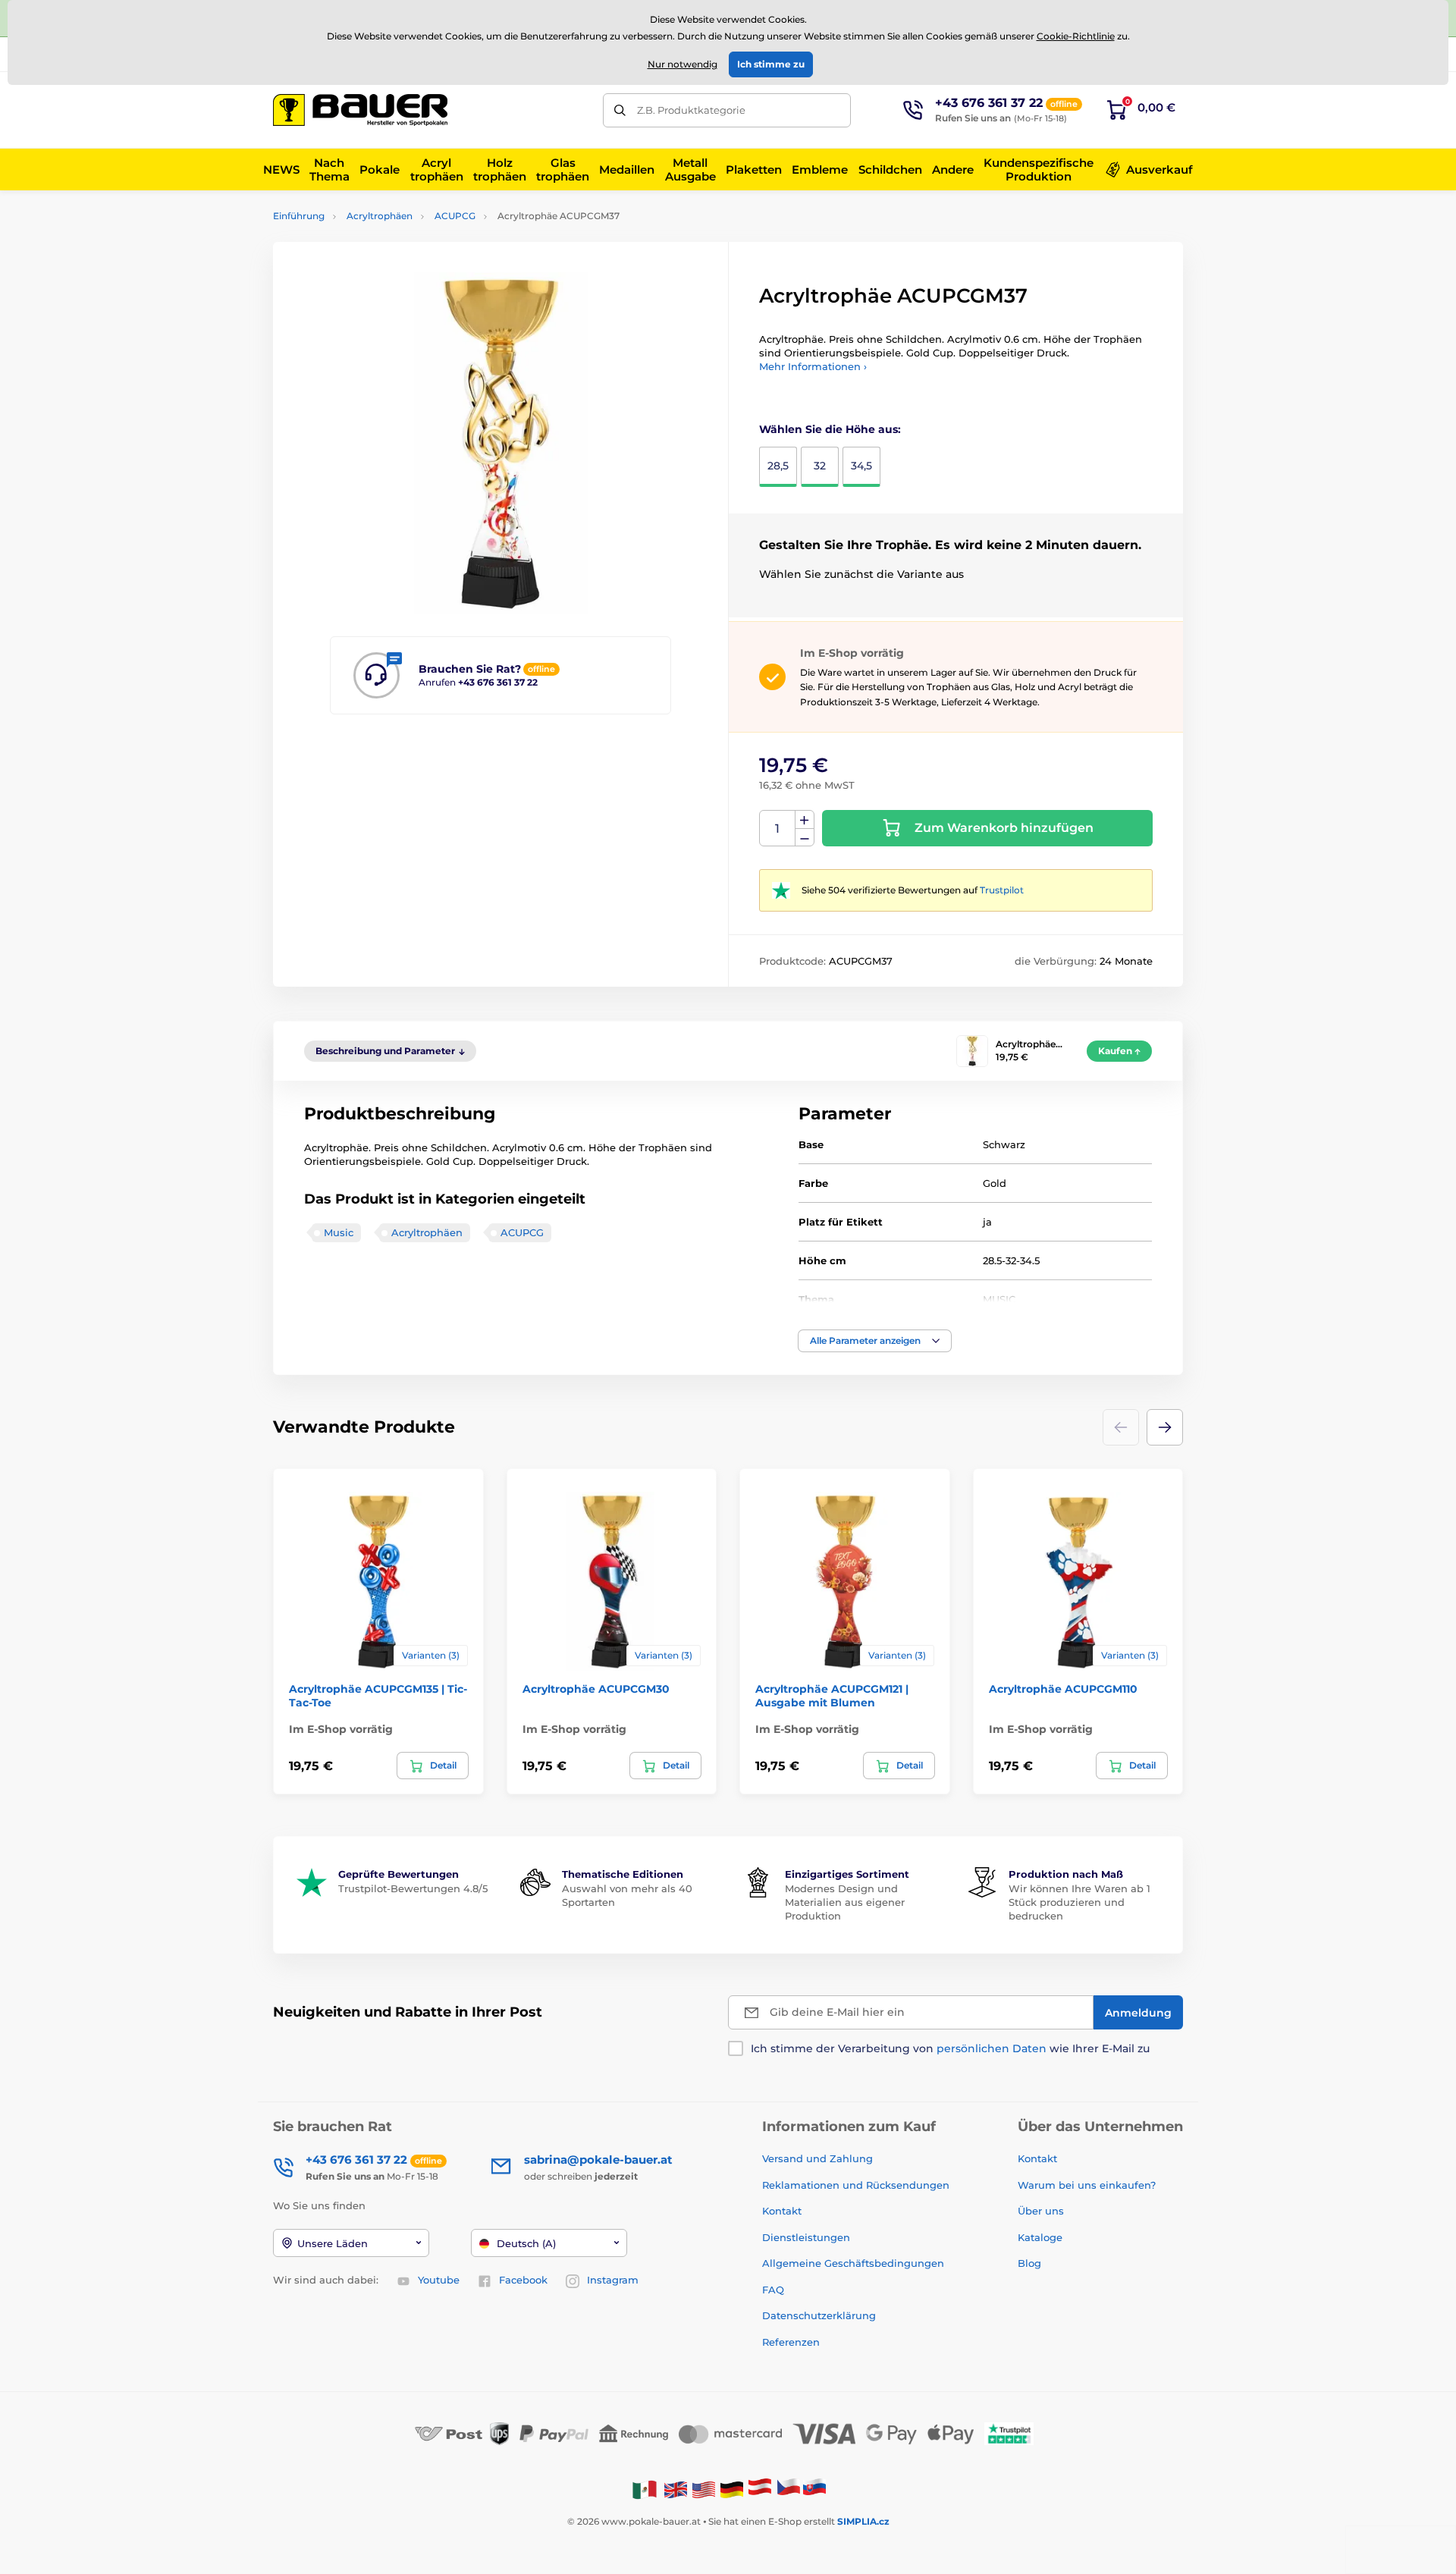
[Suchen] (620, 110)
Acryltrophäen (380, 216)
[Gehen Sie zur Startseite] (360, 110)
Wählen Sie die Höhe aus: (830, 429)
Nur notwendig (682, 64)
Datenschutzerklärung (819, 2315)
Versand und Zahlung (817, 2158)
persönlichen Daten (992, 2048)
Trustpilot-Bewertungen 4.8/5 (413, 1888)
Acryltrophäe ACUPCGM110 (1063, 1689)
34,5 (861, 466)
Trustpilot (1002, 890)
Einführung (299, 216)
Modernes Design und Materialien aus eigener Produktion (845, 1902)
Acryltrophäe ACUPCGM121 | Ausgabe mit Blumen (832, 1696)
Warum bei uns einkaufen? (1087, 2185)
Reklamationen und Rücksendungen (857, 2185)
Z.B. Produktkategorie (691, 110)
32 (820, 466)
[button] (875, 1341)
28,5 (778, 466)
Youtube (439, 2280)
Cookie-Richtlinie (1076, 36)
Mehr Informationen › (813, 366)
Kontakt (782, 2211)
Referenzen (791, 2342)
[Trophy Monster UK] (676, 2489)
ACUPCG (455, 216)
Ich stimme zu (771, 64)
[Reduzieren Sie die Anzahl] (805, 838)
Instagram (613, 2280)
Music (339, 1232)
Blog (1029, 2263)
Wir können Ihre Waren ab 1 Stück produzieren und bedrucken (1079, 1902)
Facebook (523, 2280)
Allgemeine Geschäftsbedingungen (853, 2263)
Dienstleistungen (806, 2237)
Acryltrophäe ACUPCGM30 (596, 1689)
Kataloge (1040, 2237)
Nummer (778, 829)
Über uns (1041, 2211)
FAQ (773, 2290)
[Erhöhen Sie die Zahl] (805, 820)
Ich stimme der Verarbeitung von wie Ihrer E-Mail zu (950, 2048)
